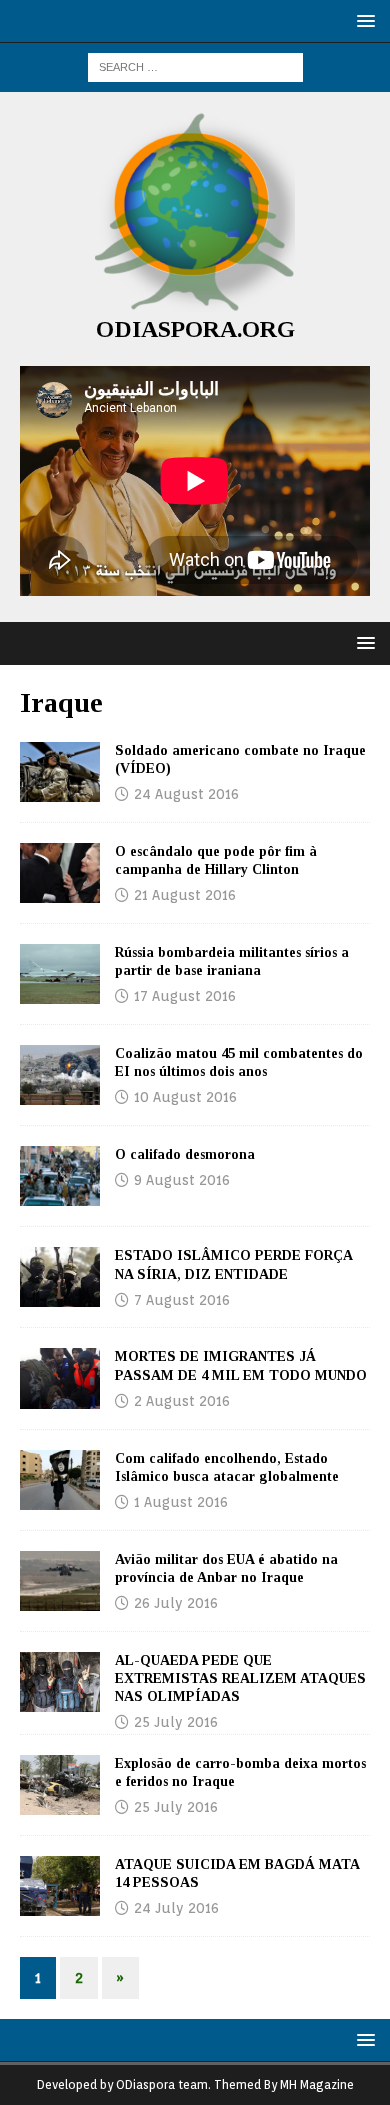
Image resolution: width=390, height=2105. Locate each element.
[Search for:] (195, 66)
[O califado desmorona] (60, 1176)
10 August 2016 (185, 1097)
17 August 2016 (185, 996)
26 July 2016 (176, 1603)
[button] (362, 20)
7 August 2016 (182, 1300)
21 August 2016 (185, 895)
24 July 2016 (176, 1908)
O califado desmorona (185, 1154)
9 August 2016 (182, 1180)
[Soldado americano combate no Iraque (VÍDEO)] (60, 772)
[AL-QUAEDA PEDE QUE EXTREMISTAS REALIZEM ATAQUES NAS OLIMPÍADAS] (60, 1682)
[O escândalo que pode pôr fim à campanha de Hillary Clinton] (60, 873)
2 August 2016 (182, 1401)
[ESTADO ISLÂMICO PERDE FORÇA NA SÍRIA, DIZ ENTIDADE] (60, 1277)
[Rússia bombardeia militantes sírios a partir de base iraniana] (60, 974)
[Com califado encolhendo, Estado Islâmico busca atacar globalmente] (60, 1480)
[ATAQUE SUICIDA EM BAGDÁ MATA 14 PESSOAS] (60, 1886)
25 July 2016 (176, 1722)
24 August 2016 (186, 794)
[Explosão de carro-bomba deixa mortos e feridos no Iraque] (60, 1785)
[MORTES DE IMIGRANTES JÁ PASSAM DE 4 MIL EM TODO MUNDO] (60, 1378)
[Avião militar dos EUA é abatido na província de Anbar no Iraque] (60, 1581)
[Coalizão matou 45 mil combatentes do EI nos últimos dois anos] (60, 1075)
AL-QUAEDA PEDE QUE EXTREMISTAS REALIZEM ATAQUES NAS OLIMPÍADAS (240, 1678)
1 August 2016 (181, 1502)
